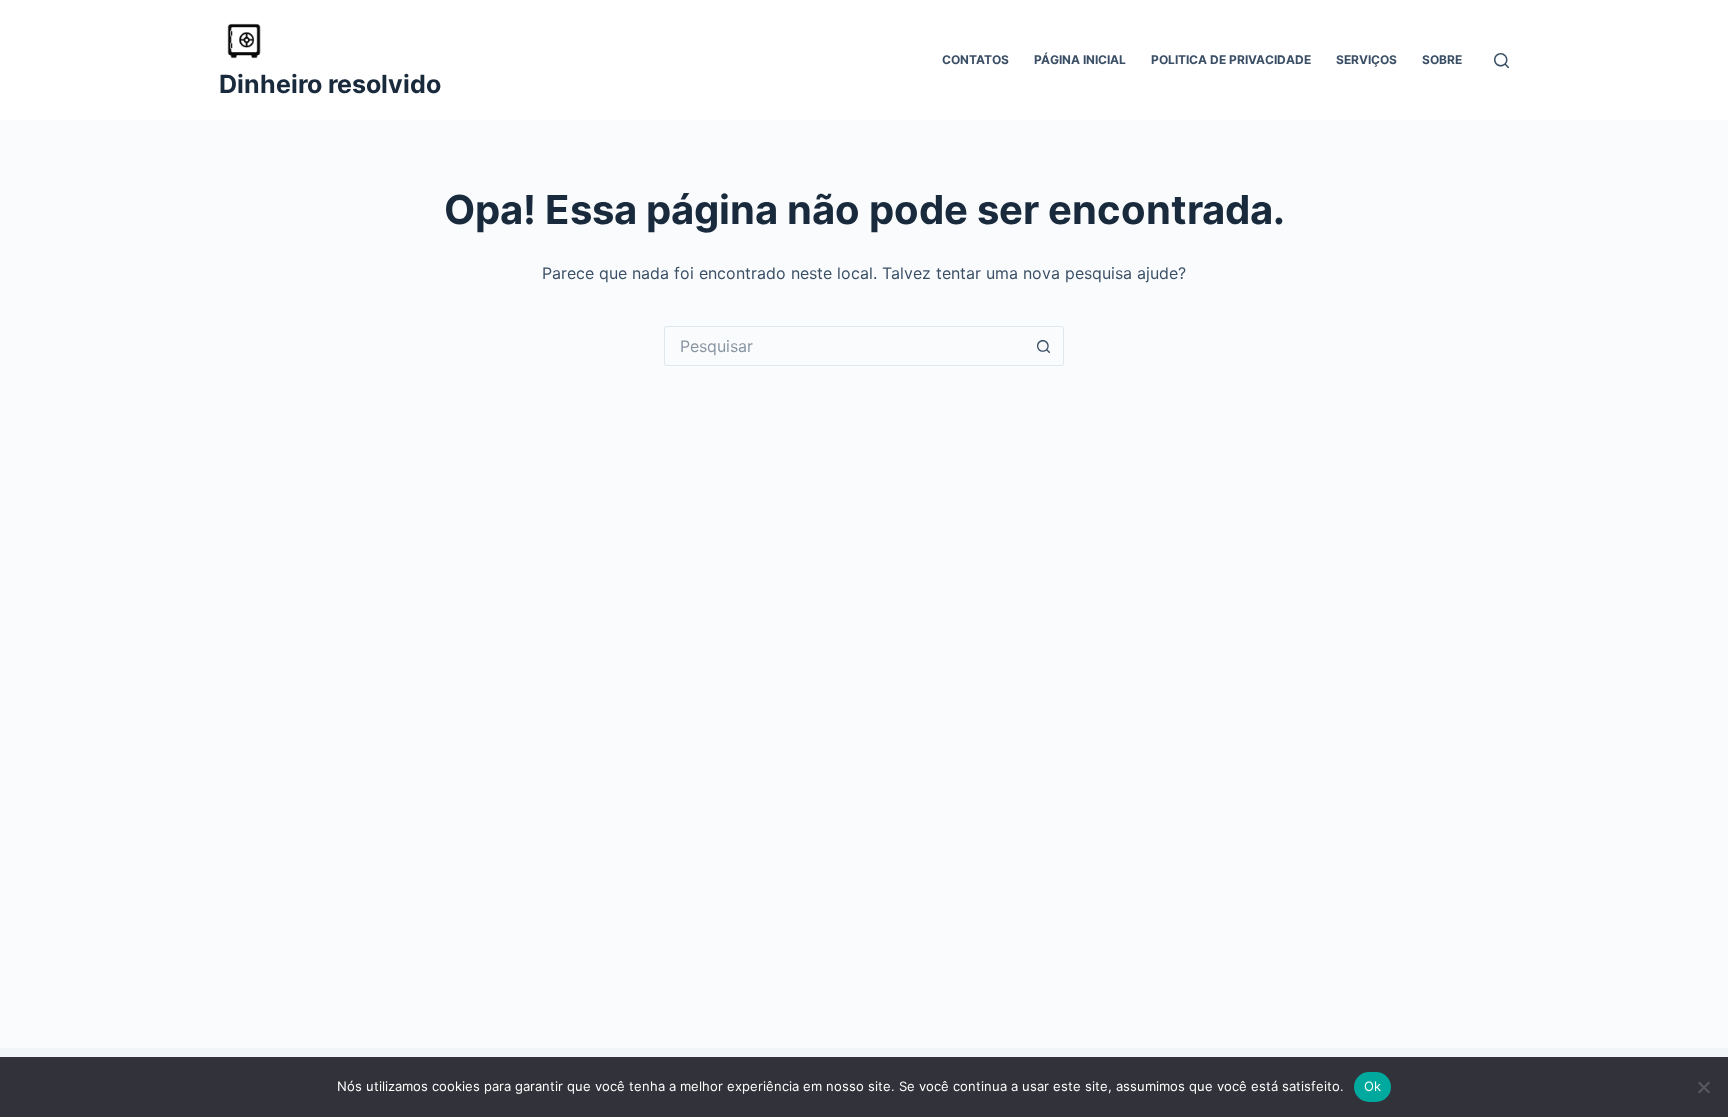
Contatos (975, 59)
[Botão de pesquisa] (1044, 346)
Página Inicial (1080, 59)
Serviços (1366, 59)
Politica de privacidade (1231, 59)
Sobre (1442, 59)
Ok (1373, 1086)
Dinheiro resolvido (330, 84)
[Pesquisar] (1501, 60)
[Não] (1703, 1087)
